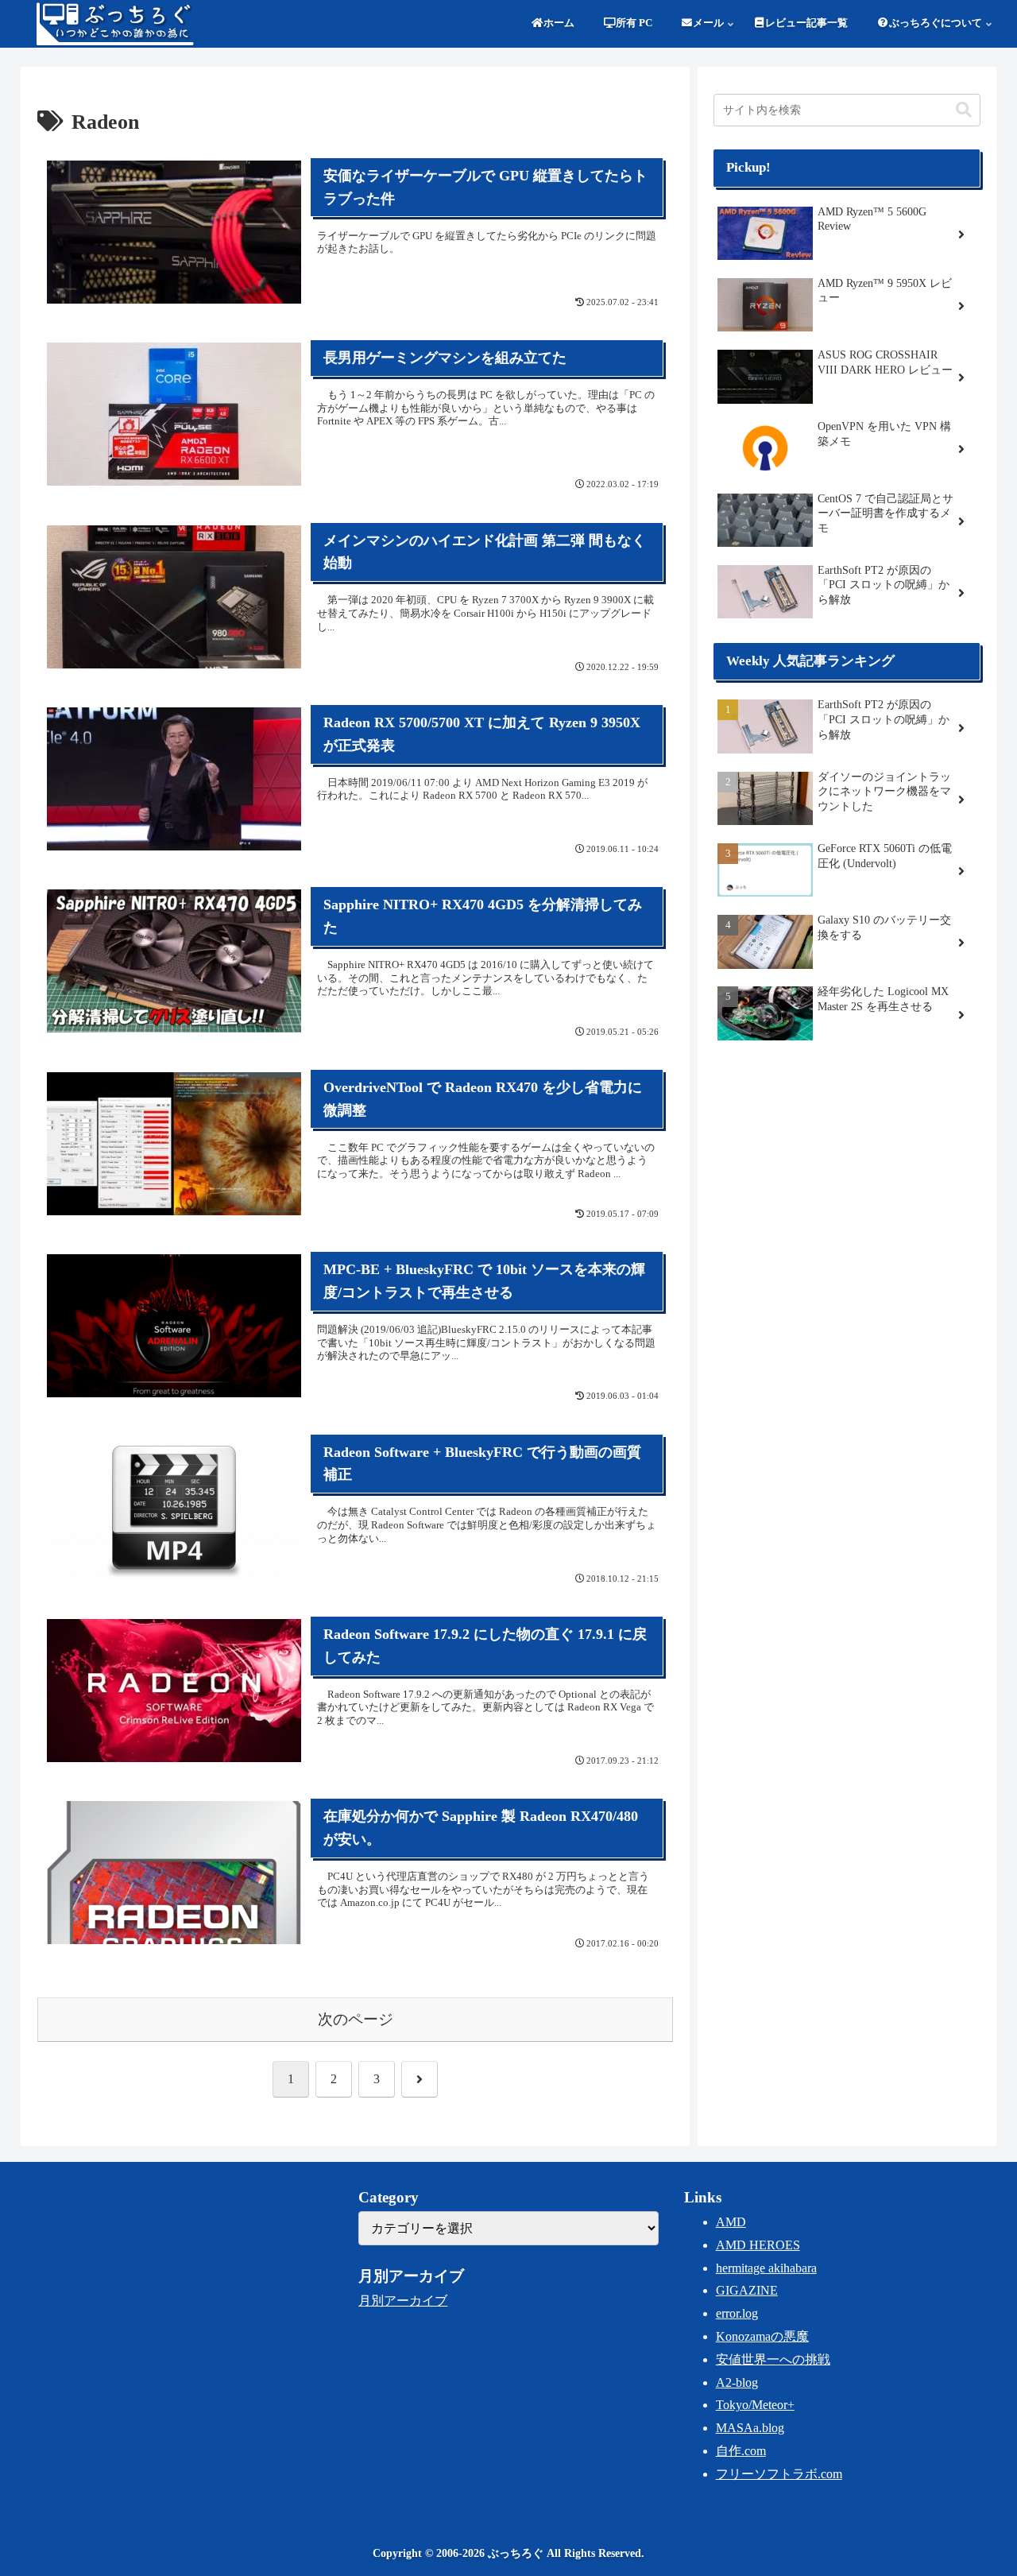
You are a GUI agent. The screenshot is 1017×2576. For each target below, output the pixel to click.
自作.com (741, 2451)
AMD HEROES (758, 2245)
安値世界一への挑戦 (773, 2359)
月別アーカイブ (403, 2301)
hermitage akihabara (766, 2268)
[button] (964, 110)
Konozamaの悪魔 (762, 2336)
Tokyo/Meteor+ (755, 2405)
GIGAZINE (747, 2290)
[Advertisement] (847, 1180)
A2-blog (737, 2382)
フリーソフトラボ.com (779, 2474)
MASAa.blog (750, 2428)
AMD (731, 2222)
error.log (737, 2313)
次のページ (356, 2019)
